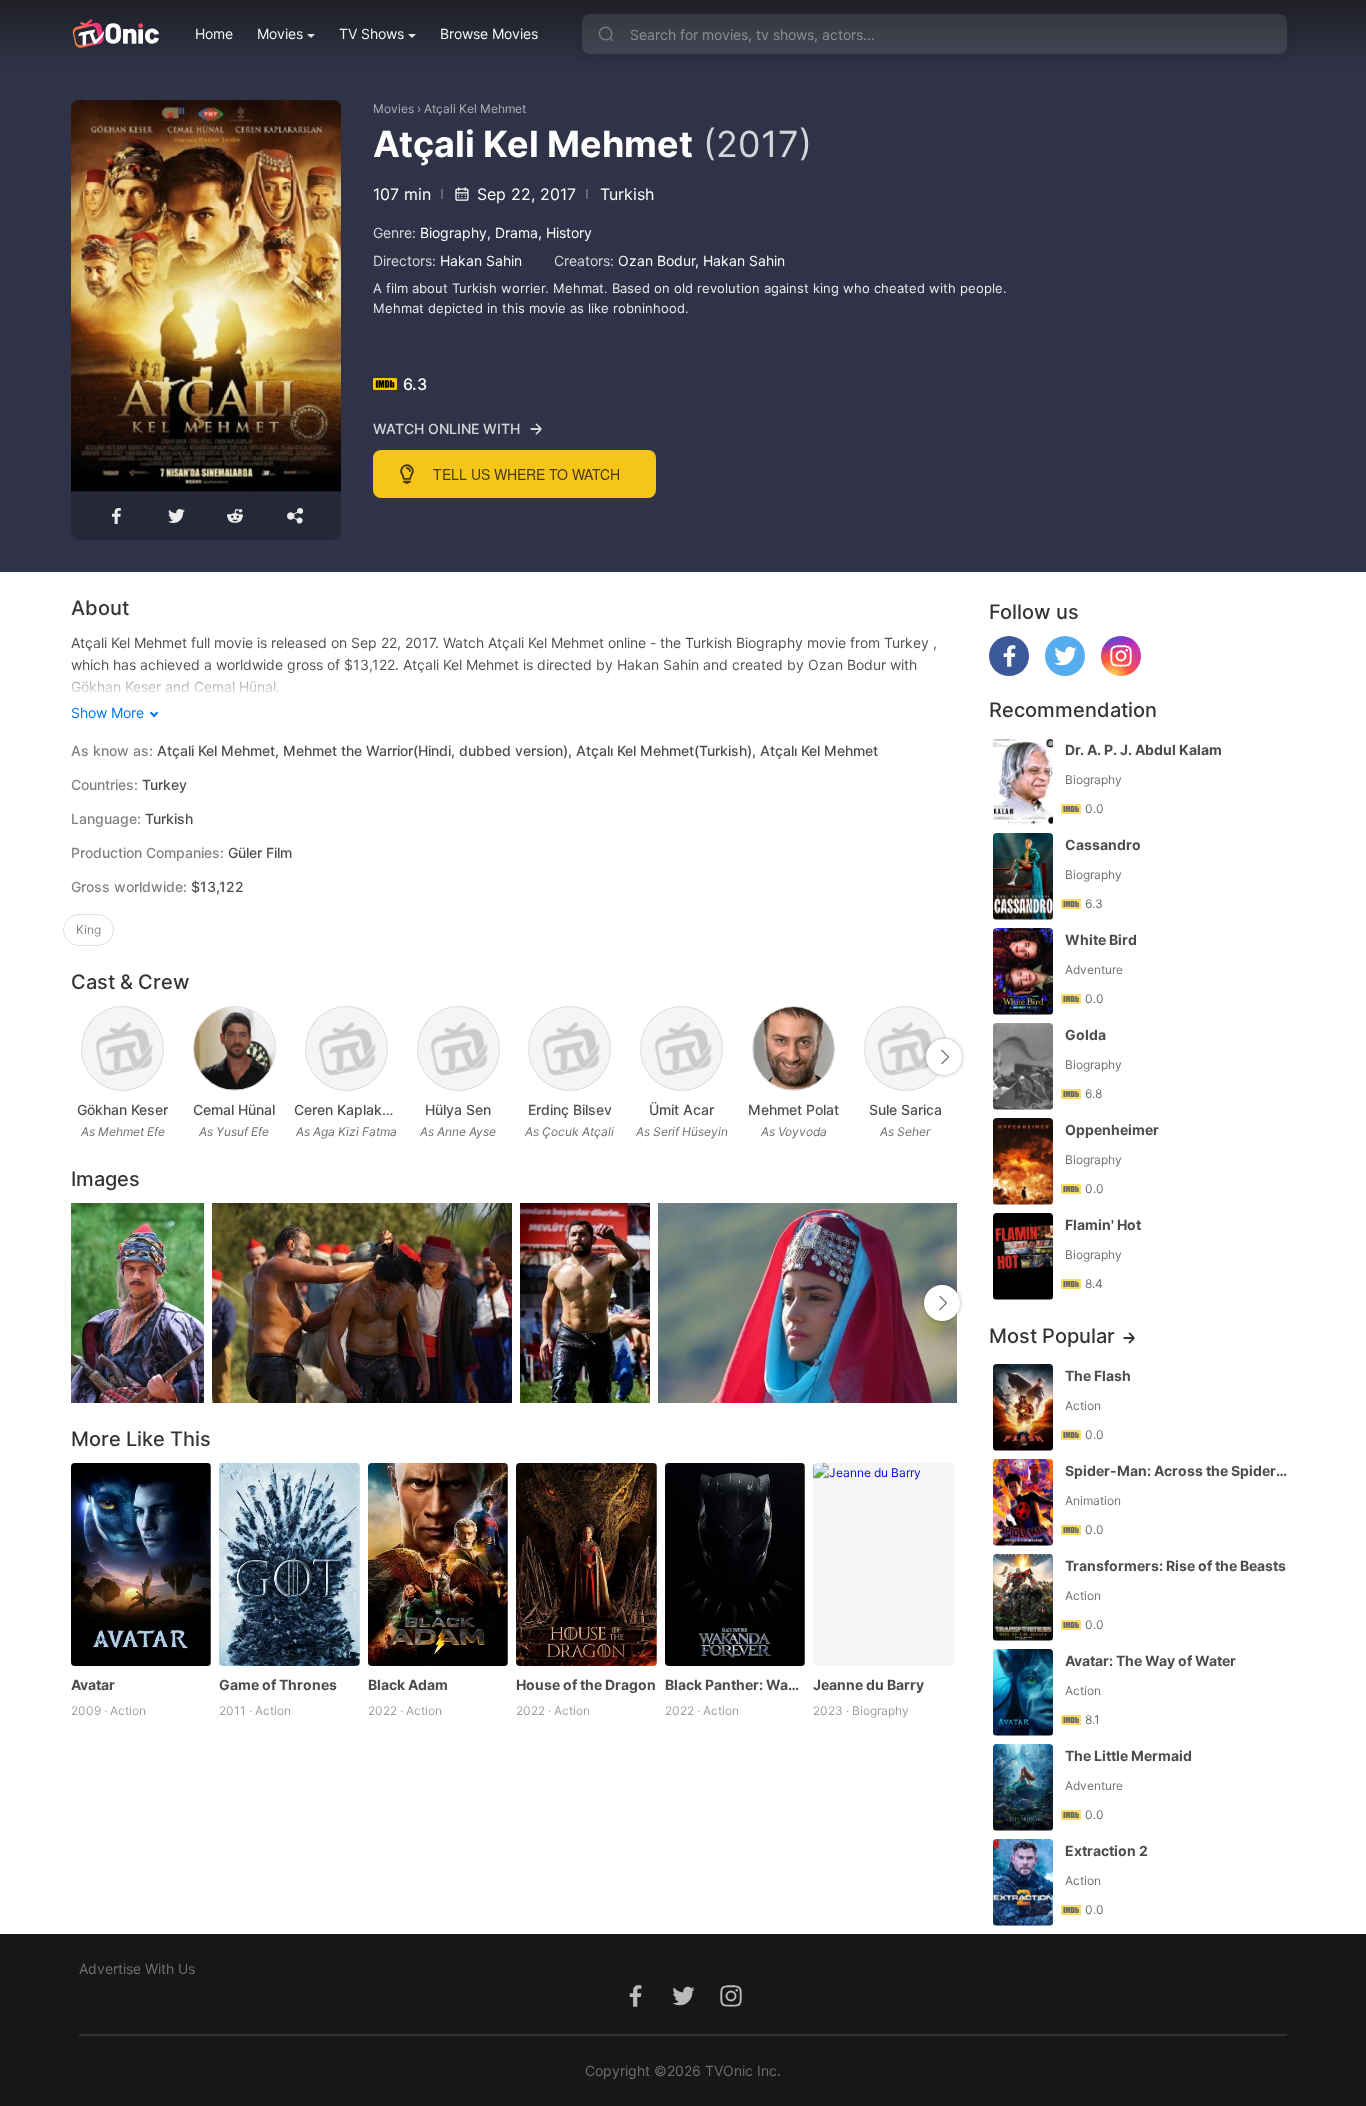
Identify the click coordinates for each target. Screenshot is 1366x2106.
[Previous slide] (84, 1057)
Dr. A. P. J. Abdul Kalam (1143, 749)
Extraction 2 (1106, 1850)
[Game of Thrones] (289, 1565)
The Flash (1098, 1375)
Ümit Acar (681, 1109)
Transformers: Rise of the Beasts (1175, 1565)
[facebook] (1009, 670)
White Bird (1101, 939)
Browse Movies (489, 33)
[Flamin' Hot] (1023, 1256)
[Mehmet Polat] (793, 1048)
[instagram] (1121, 670)
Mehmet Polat (793, 1109)
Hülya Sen (458, 1109)
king (88, 929)
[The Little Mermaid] (1023, 1787)
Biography (453, 232)
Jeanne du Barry (868, 1684)
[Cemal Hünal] (234, 1048)
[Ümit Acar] (681, 1048)
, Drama (512, 232)
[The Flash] (1023, 1407)
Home (214, 33)
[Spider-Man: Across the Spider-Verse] (1023, 1502)
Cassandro (1103, 844)
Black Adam (408, 1684)
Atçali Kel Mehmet (475, 108)
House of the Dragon (586, 1684)
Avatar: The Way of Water (1150, 1660)
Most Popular (1052, 1336)
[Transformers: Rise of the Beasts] (1023, 1597)
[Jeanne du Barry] (883, 1565)
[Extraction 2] (1023, 1882)
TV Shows (371, 33)
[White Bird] (1023, 971)
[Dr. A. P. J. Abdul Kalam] (1023, 781)
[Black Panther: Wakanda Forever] (735, 1565)
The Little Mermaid (1128, 1755)
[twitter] (1065, 670)
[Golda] (1023, 1066)
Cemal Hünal (234, 1109)
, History (565, 232)
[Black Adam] (438, 1565)
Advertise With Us (137, 1968)
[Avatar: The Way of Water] (1023, 1692)
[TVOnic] (115, 34)
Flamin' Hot (1103, 1224)
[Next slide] (944, 1057)
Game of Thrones (278, 1684)
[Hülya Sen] (458, 1048)
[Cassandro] (1023, 876)
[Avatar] (141, 1565)
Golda (1085, 1034)
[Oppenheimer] (1023, 1161)
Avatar (93, 1684)
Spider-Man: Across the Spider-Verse (1178, 1470)
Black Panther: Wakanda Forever (735, 1684)
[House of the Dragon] (586, 1565)
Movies (280, 33)
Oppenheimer (1112, 1129)
